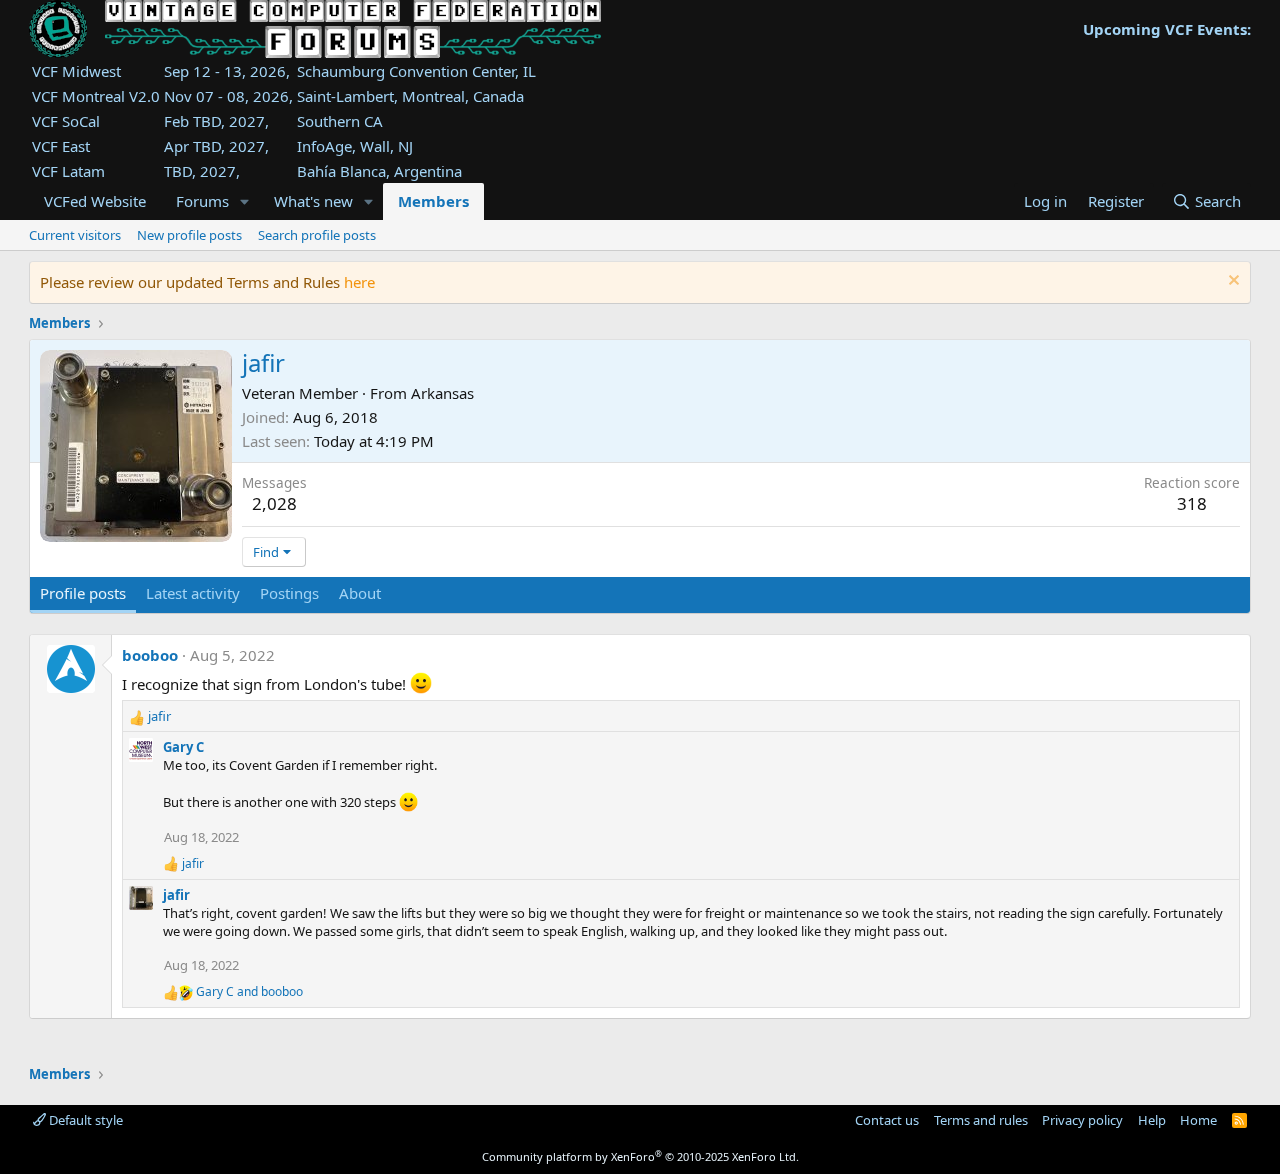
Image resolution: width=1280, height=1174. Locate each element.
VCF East (61, 146)
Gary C (183, 747)
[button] (245, 201)
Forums (202, 201)
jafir (176, 895)
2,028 (274, 503)
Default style (84, 1120)
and (249, 992)
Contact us (887, 1120)
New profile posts (189, 235)
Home (1198, 1120)
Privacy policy (1082, 1120)
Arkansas (442, 393)
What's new (313, 201)
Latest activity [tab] (193, 593)
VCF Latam (68, 171)
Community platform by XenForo (640, 1156)
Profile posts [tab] (83, 593)
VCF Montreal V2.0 (96, 96)
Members (433, 201)
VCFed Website (95, 201)
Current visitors (75, 235)
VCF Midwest (76, 71)
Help (1152, 1120)
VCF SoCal (66, 121)
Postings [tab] (289, 593)
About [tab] (360, 593)
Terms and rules (981, 1120)
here (359, 282)
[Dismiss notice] (1231, 282)
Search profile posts (317, 235)
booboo (150, 655)
